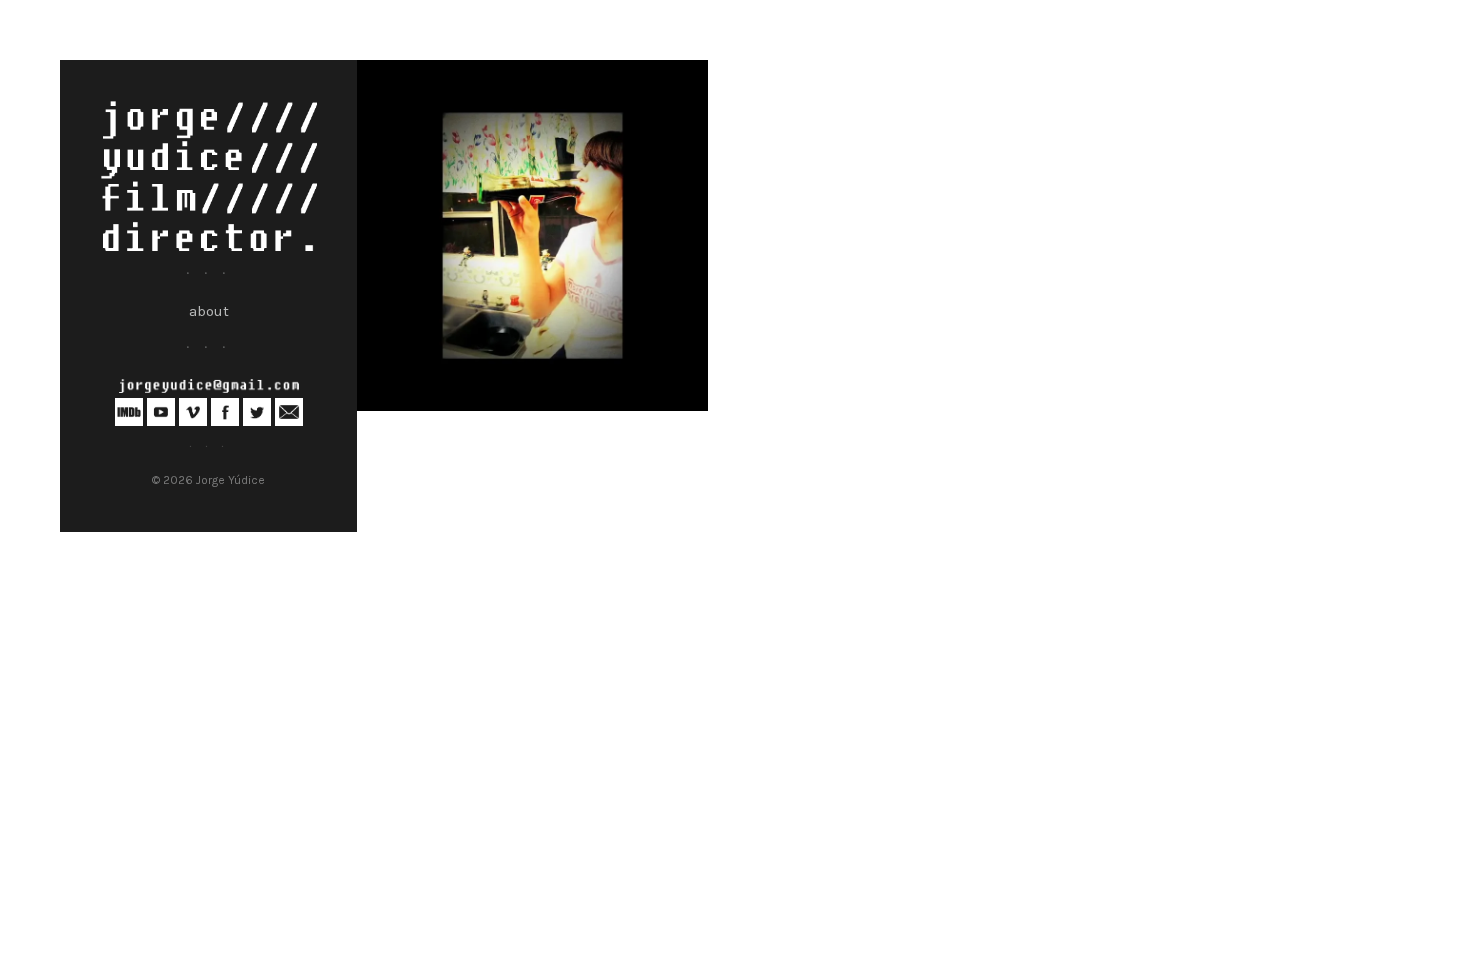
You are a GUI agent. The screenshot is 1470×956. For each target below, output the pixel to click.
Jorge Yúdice (230, 480)
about (209, 311)
